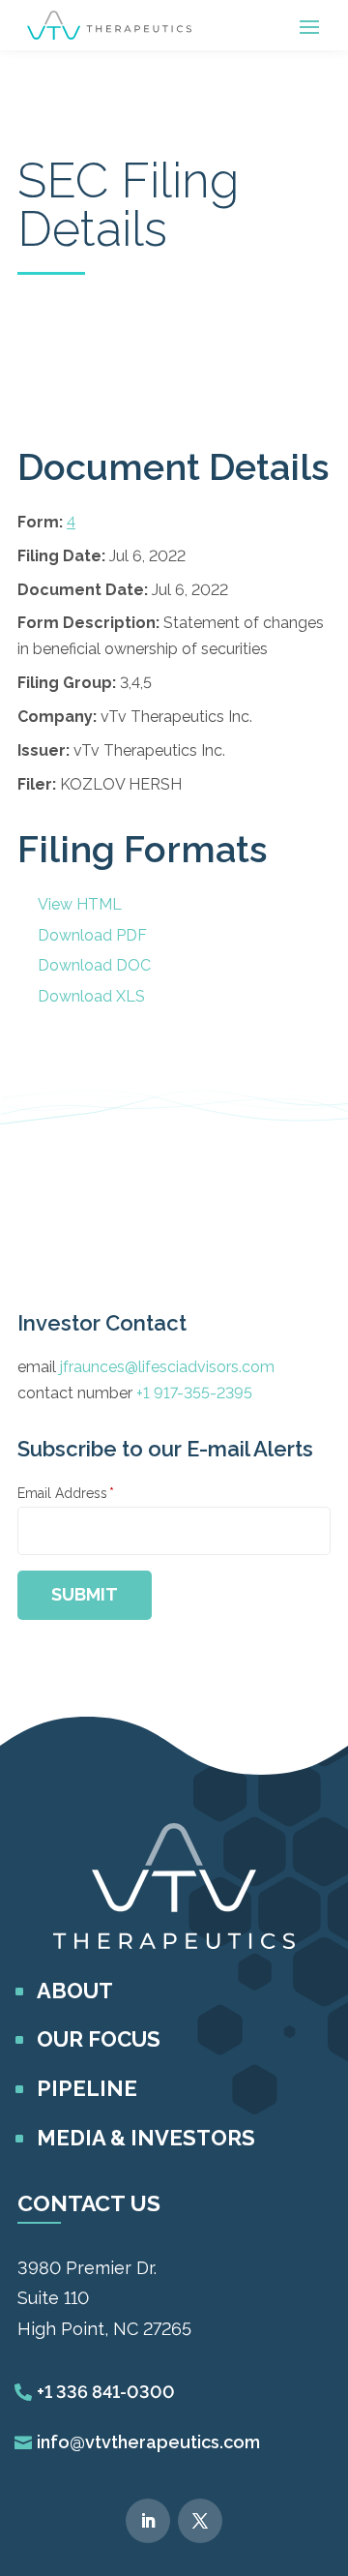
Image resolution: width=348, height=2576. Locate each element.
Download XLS (91, 996)
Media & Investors (146, 2138)
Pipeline (87, 2088)
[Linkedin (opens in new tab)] (148, 2521)
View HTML (80, 904)
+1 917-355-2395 (194, 1393)
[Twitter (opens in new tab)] (200, 2521)
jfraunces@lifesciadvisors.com (167, 1367)
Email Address (66, 1493)
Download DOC (94, 965)
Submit (85, 1594)
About (75, 1991)
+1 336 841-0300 (106, 2392)
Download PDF (92, 935)
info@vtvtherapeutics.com (148, 2442)
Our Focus (99, 2039)
